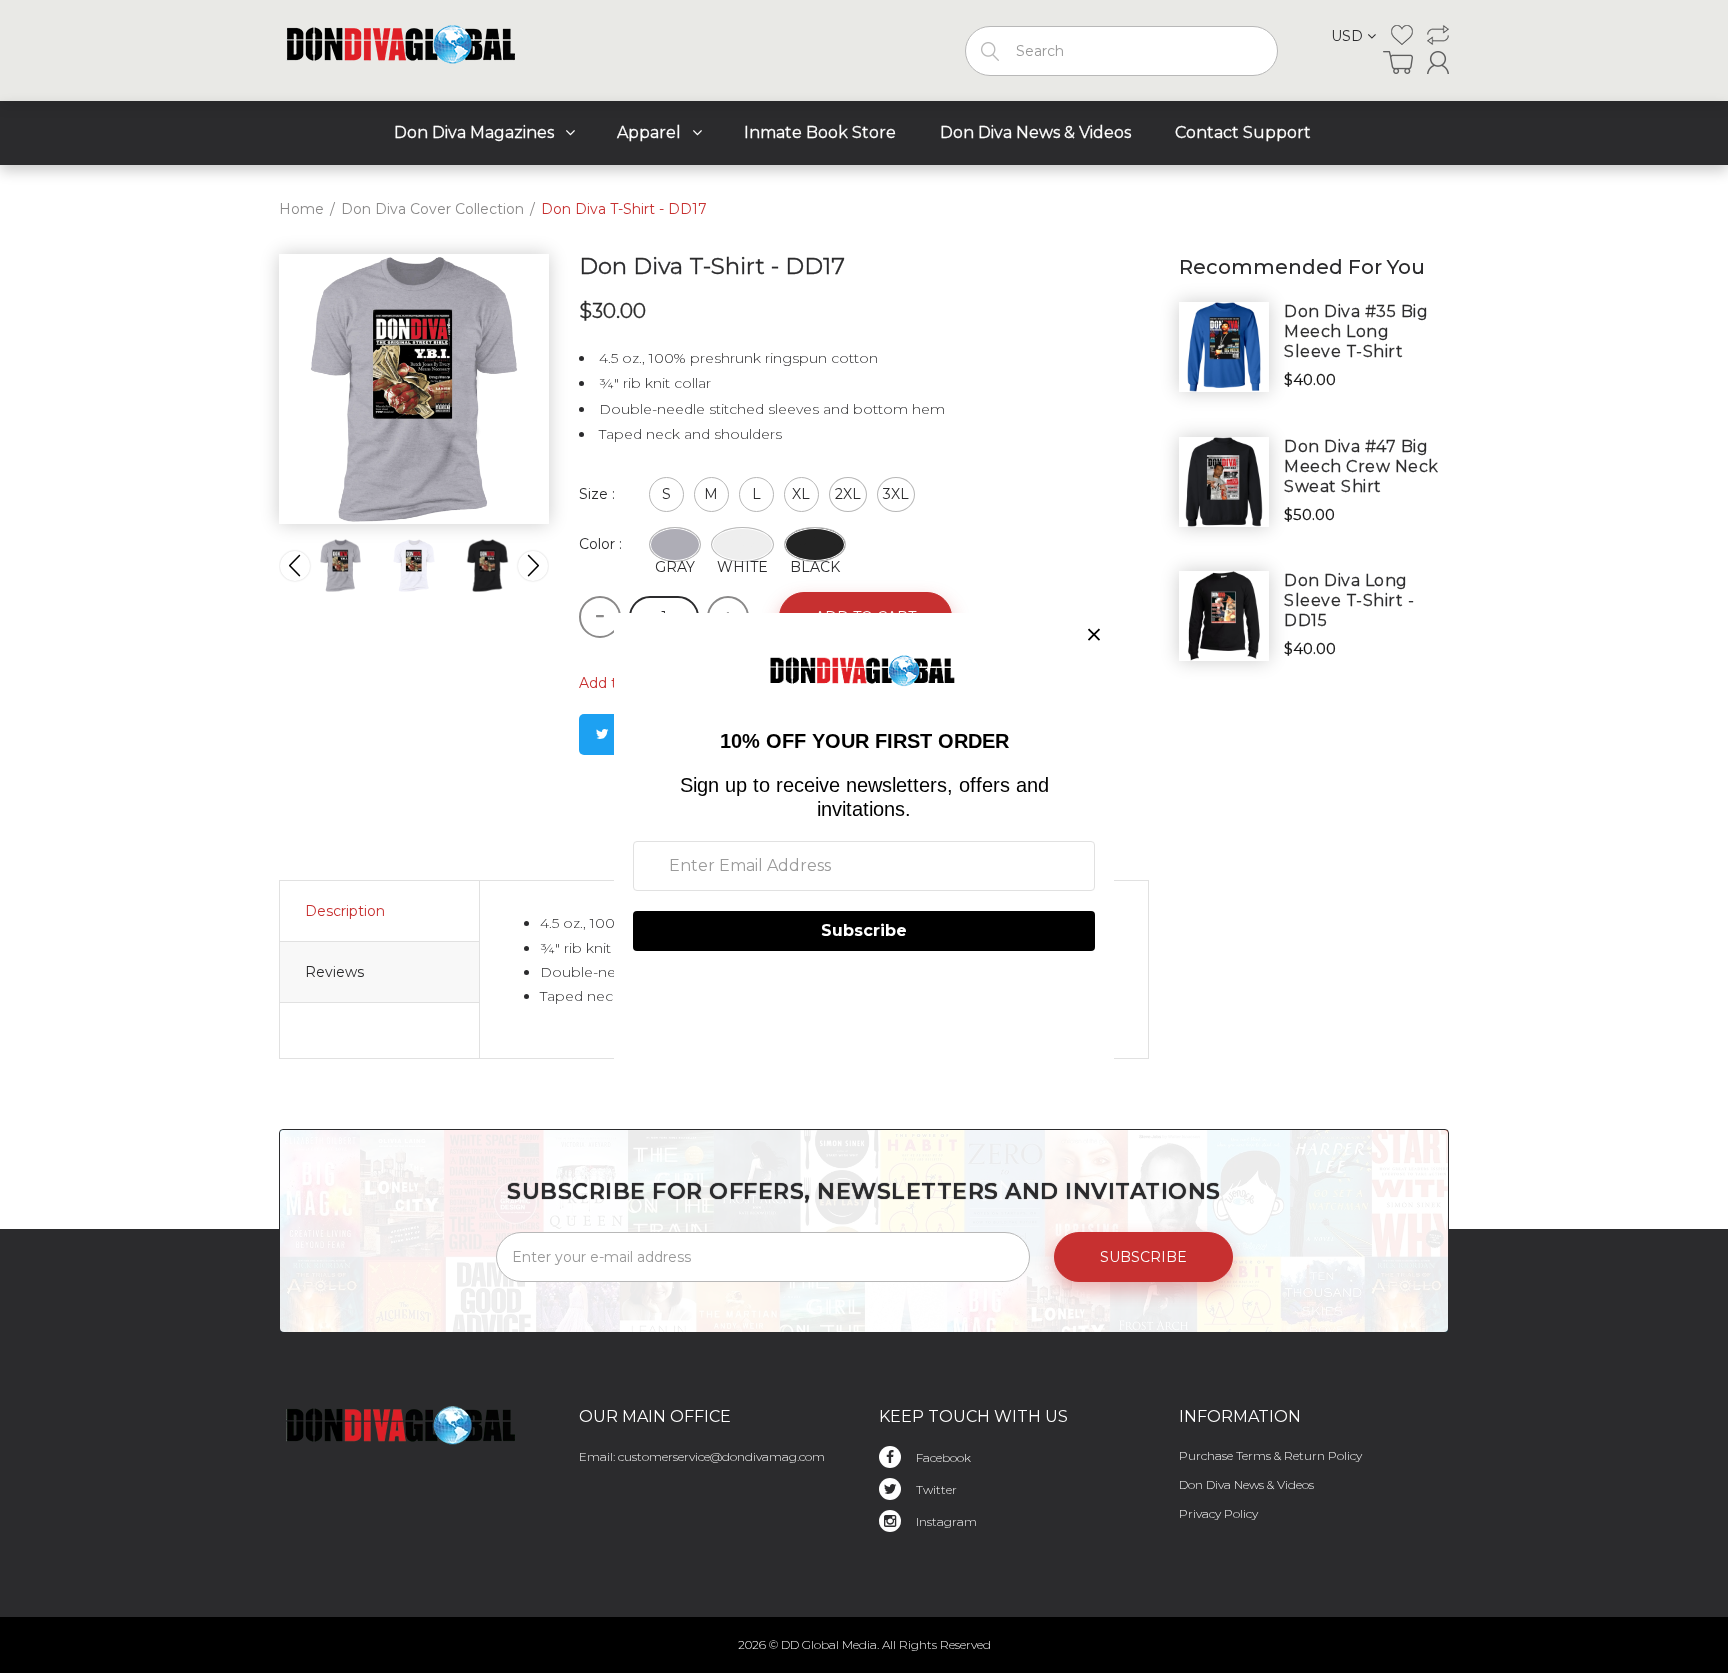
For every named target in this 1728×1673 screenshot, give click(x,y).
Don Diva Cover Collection (432, 209)
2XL (848, 494)
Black (815, 560)
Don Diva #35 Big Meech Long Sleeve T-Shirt (1356, 331)
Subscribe (1143, 1257)
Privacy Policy (1218, 1513)
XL (801, 494)
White (742, 560)
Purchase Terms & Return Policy (1270, 1455)
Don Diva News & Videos (1246, 1484)
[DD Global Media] (403, 46)
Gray (675, 560)
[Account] (1438, 62)
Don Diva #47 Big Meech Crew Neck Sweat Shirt (1361, 466)
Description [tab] (345, 911)
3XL (896, 494)
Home (301, 209)
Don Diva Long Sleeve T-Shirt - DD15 (1349, 600)
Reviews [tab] (334, 972)
